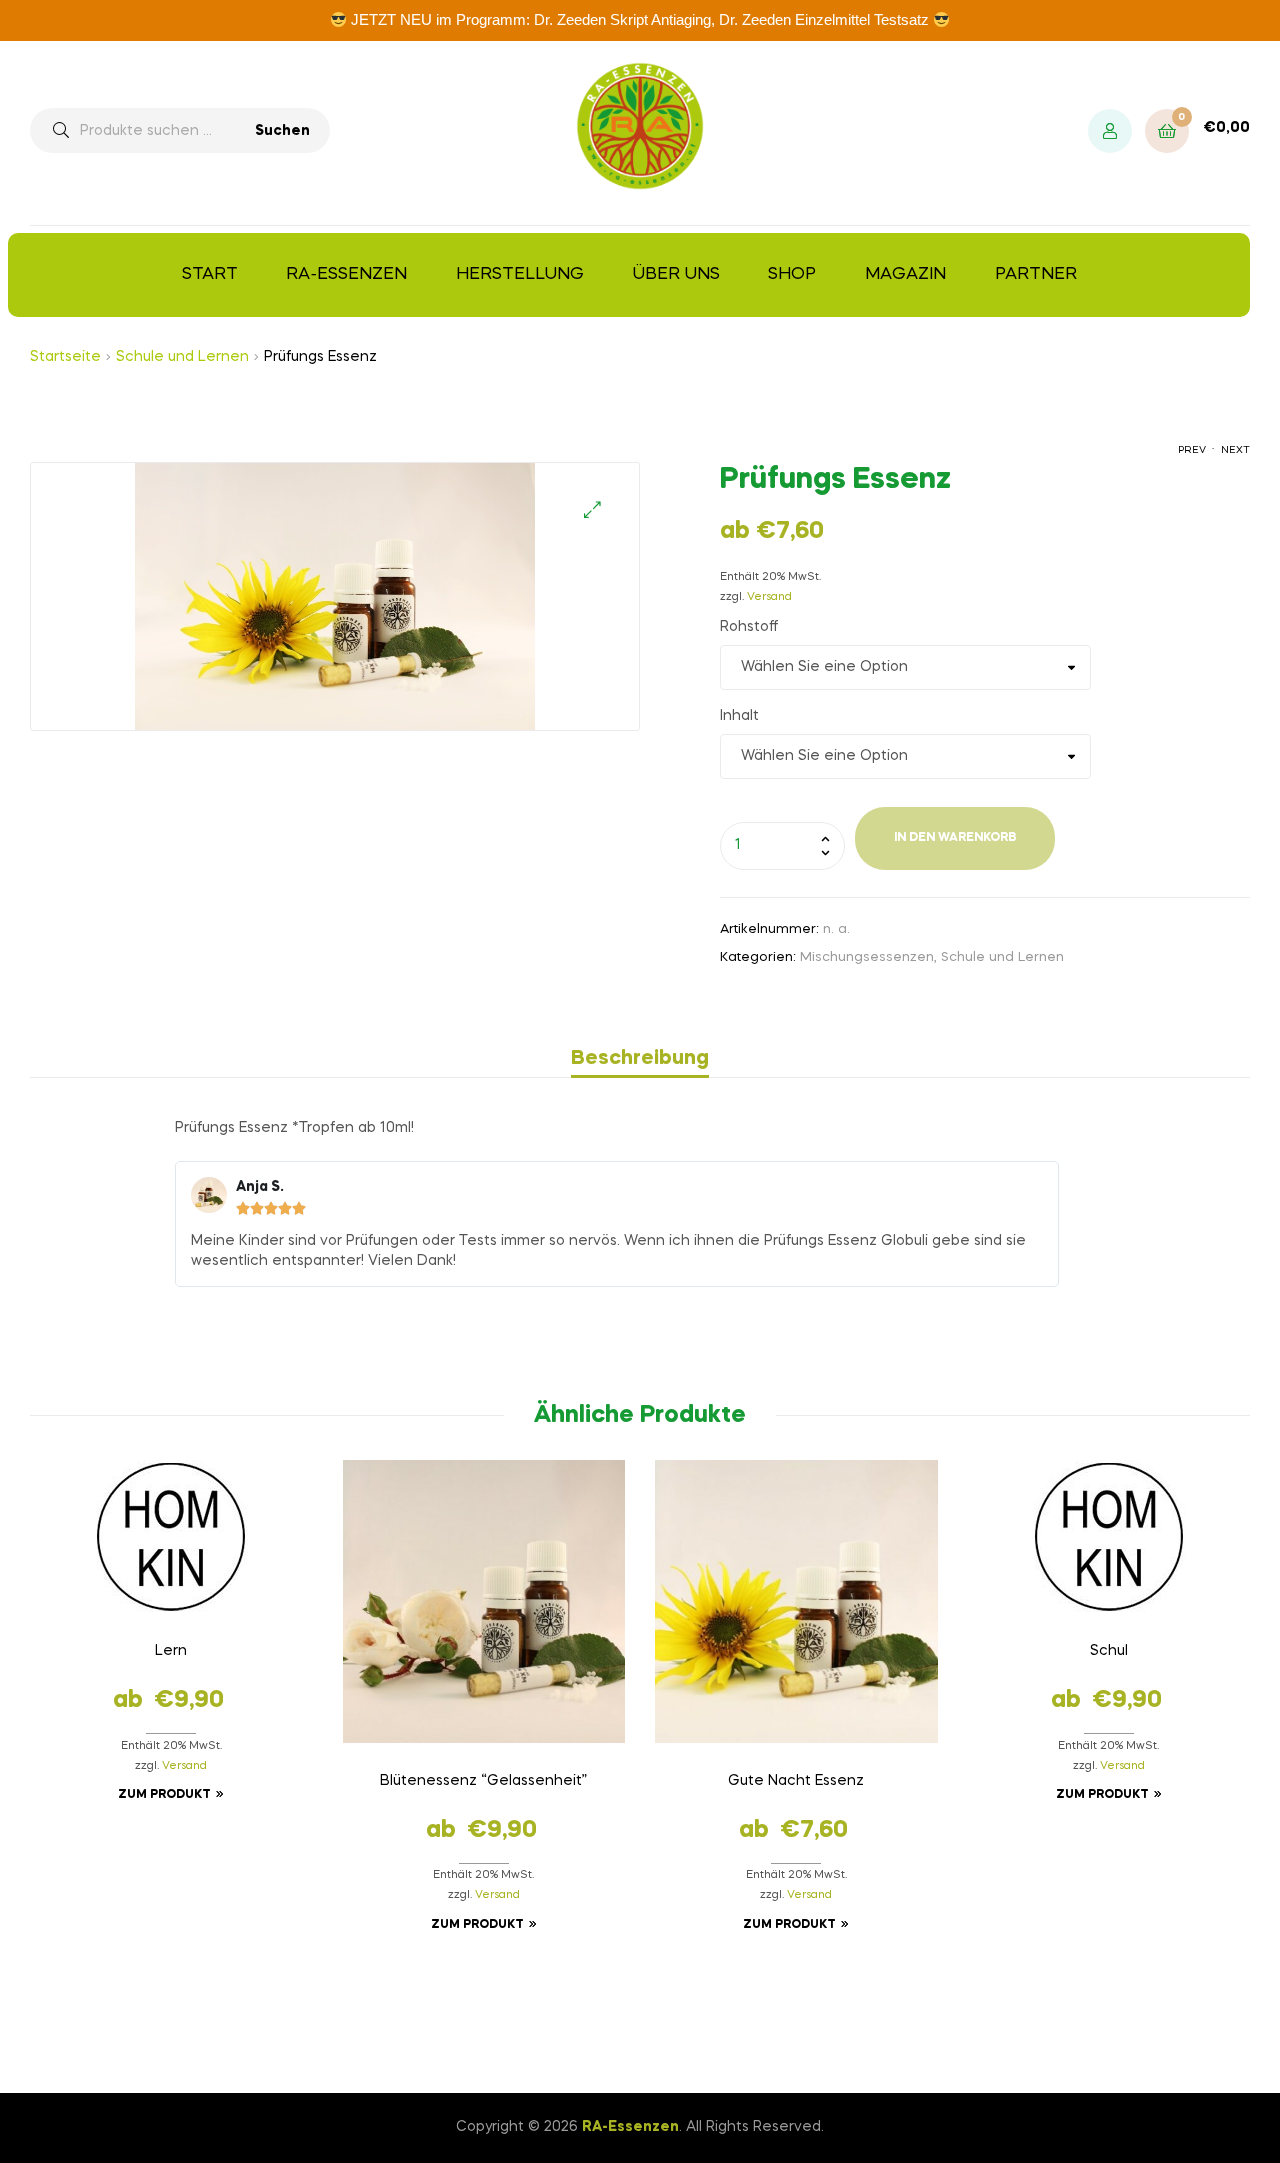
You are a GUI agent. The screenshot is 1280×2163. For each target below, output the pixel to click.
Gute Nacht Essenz (796, 1781)
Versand (769, 597)
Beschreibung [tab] (640, 1059)
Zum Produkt (164, 1795)
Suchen (282, 131)
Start (210, 274)
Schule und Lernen (182, 357)
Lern (171, 1651)
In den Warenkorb (955, 838)
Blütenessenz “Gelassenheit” (483, 1781)
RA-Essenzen (346, 274)
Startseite (65, 357)
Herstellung (520, 274)
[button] (592, 509)
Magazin (905, 274)
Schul (1109, 1651)
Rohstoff (749, 627)
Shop (792, 274)
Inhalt (739, 716)
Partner (1036, 274)
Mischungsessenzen (867, 957)
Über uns (676, 274)
